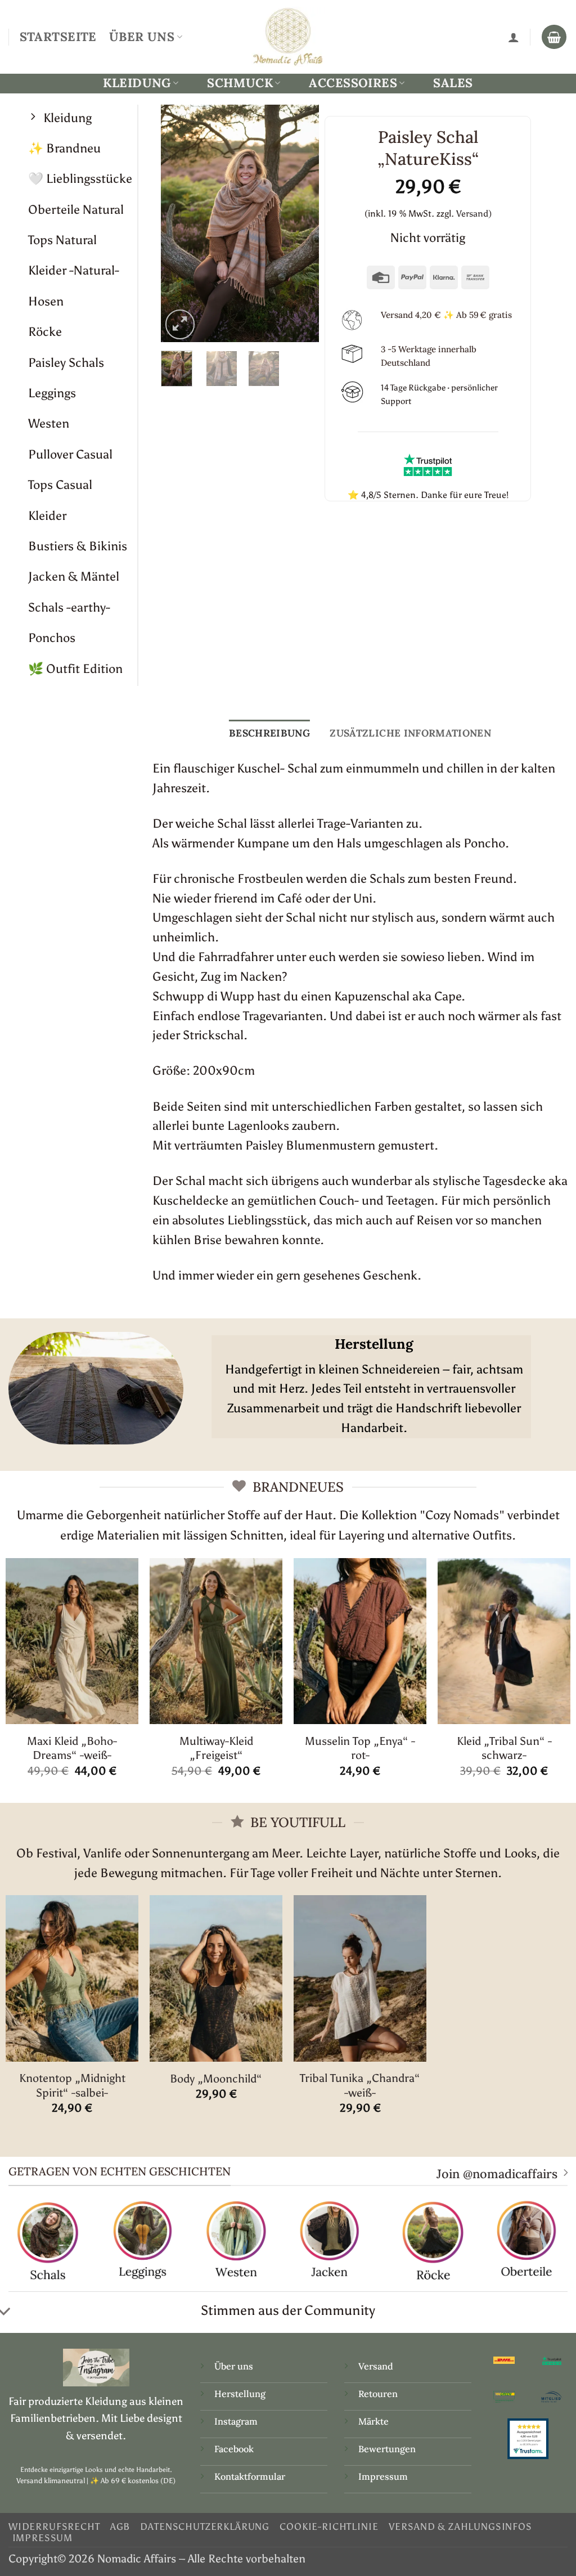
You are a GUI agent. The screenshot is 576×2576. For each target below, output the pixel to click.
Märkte (373, 2421)
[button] (180, 324)
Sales (453, 83)
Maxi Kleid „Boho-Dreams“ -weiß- (72, 1748)
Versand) (474, 214)
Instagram (237, 2421)
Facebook (234, 2449)
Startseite (58, 37)
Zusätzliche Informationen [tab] (410, 733)
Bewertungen (387, 2449)
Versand (376, 2366)
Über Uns (142, 37)
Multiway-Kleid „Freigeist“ (216, 1748)
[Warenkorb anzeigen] (554, 37)
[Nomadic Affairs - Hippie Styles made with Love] (288, 37)
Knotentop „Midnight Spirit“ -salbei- (72, 2085)
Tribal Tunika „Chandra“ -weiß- (360, 2085)
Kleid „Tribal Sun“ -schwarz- (504, 1748)
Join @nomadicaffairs (497, 2174)
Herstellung (240, 2394)
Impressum (383, 2476)
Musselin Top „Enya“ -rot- (360, 1748)
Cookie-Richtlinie (329, 2526)
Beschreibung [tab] (269, 733)
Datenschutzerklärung (205, 2526)
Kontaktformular (250, 2476)
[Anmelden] (514, 37)
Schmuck (240, 83)
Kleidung (137, 83)
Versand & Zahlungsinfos (460, 2526)
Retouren (378, 2394)
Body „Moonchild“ (216, 2079)
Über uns (234, 2366)
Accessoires (353, 83)
